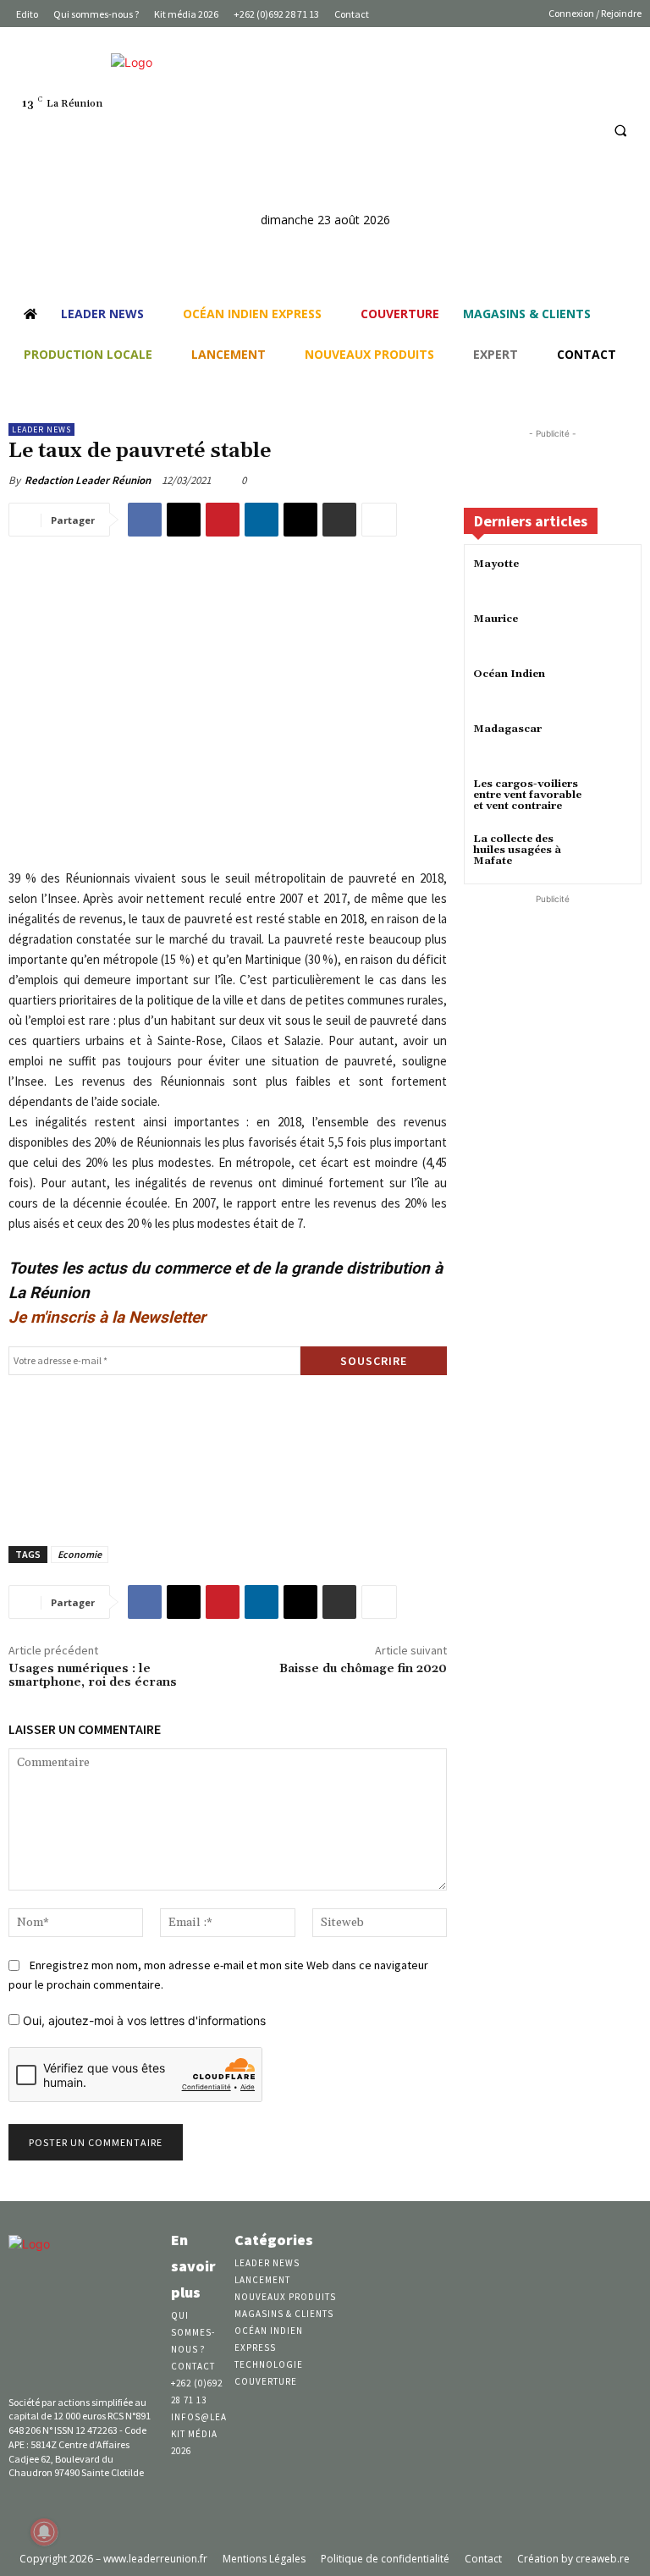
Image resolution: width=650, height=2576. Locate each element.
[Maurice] (611, 634)
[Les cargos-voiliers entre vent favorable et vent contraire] (611, 799)
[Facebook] (521, 130)
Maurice (496, 619)
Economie (80, 1554)
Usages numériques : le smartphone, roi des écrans (93, 1676)
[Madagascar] (611, 744)
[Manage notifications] (44, 2532)
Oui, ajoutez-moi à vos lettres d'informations (143, 2020)
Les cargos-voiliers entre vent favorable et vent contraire (527, 795)
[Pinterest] (223, 520)
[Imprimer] (339, 520)
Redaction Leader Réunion (88, 480)
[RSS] (584, 130)
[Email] (300, 520)
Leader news (41, 429)
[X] (184, 520)
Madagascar (507, 729)
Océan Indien (509, 674)
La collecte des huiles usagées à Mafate (517, 850)
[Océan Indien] (611, 689)
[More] (379, 520)
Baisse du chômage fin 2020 (363, 1669)
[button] (620, 130)
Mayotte (496, 564)
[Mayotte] (611, 579)
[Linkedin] (552, 130)
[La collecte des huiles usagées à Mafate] (611, 854)
